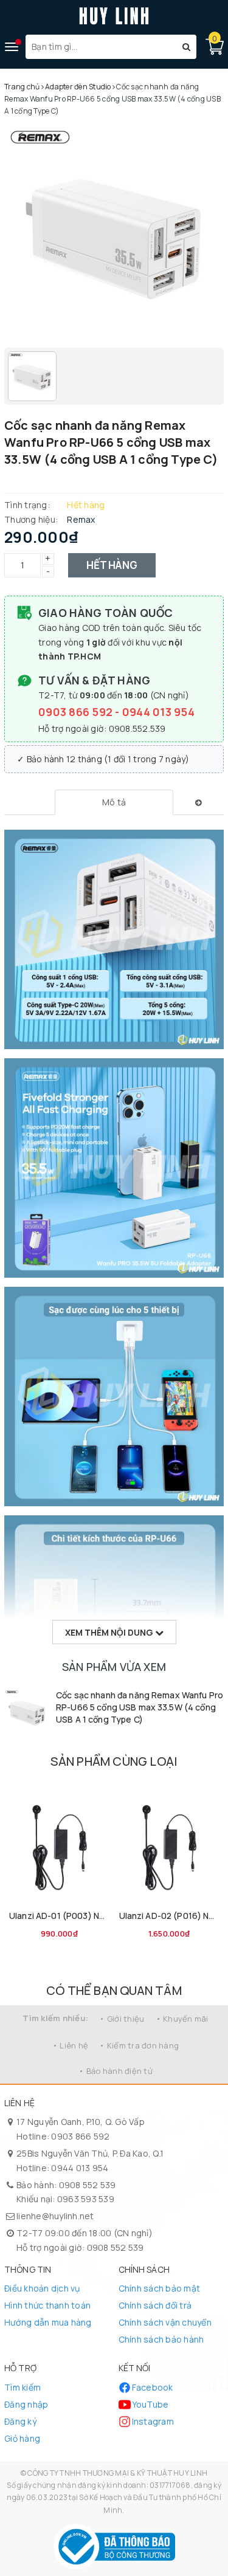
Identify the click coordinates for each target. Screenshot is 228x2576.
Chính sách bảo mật (160, 2288)
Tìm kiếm (22, 2387)
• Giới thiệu (122, 2019)
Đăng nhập (26, 2404)
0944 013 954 (158, 712)
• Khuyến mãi (182, 2019)
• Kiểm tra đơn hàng (139, 2045)
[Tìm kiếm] (186, 47)
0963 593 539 (86, 2199)
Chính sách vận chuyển (165, 2322)
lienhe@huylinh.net (55, 2216)
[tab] (114, 802)
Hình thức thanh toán (47, 2305)
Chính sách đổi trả (155, 2305)
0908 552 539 (88, 2185)
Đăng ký (20, 2421)
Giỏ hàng (22, 2438)
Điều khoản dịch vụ (42, 2288)
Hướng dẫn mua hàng (48, 2322)
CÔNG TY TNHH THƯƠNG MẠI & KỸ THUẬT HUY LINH (117, 2473)
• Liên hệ (70, 2045)
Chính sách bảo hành (161, 2339)
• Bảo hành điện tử (116, 2071)
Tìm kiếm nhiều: (55, 2018)
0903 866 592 (77, 712)
